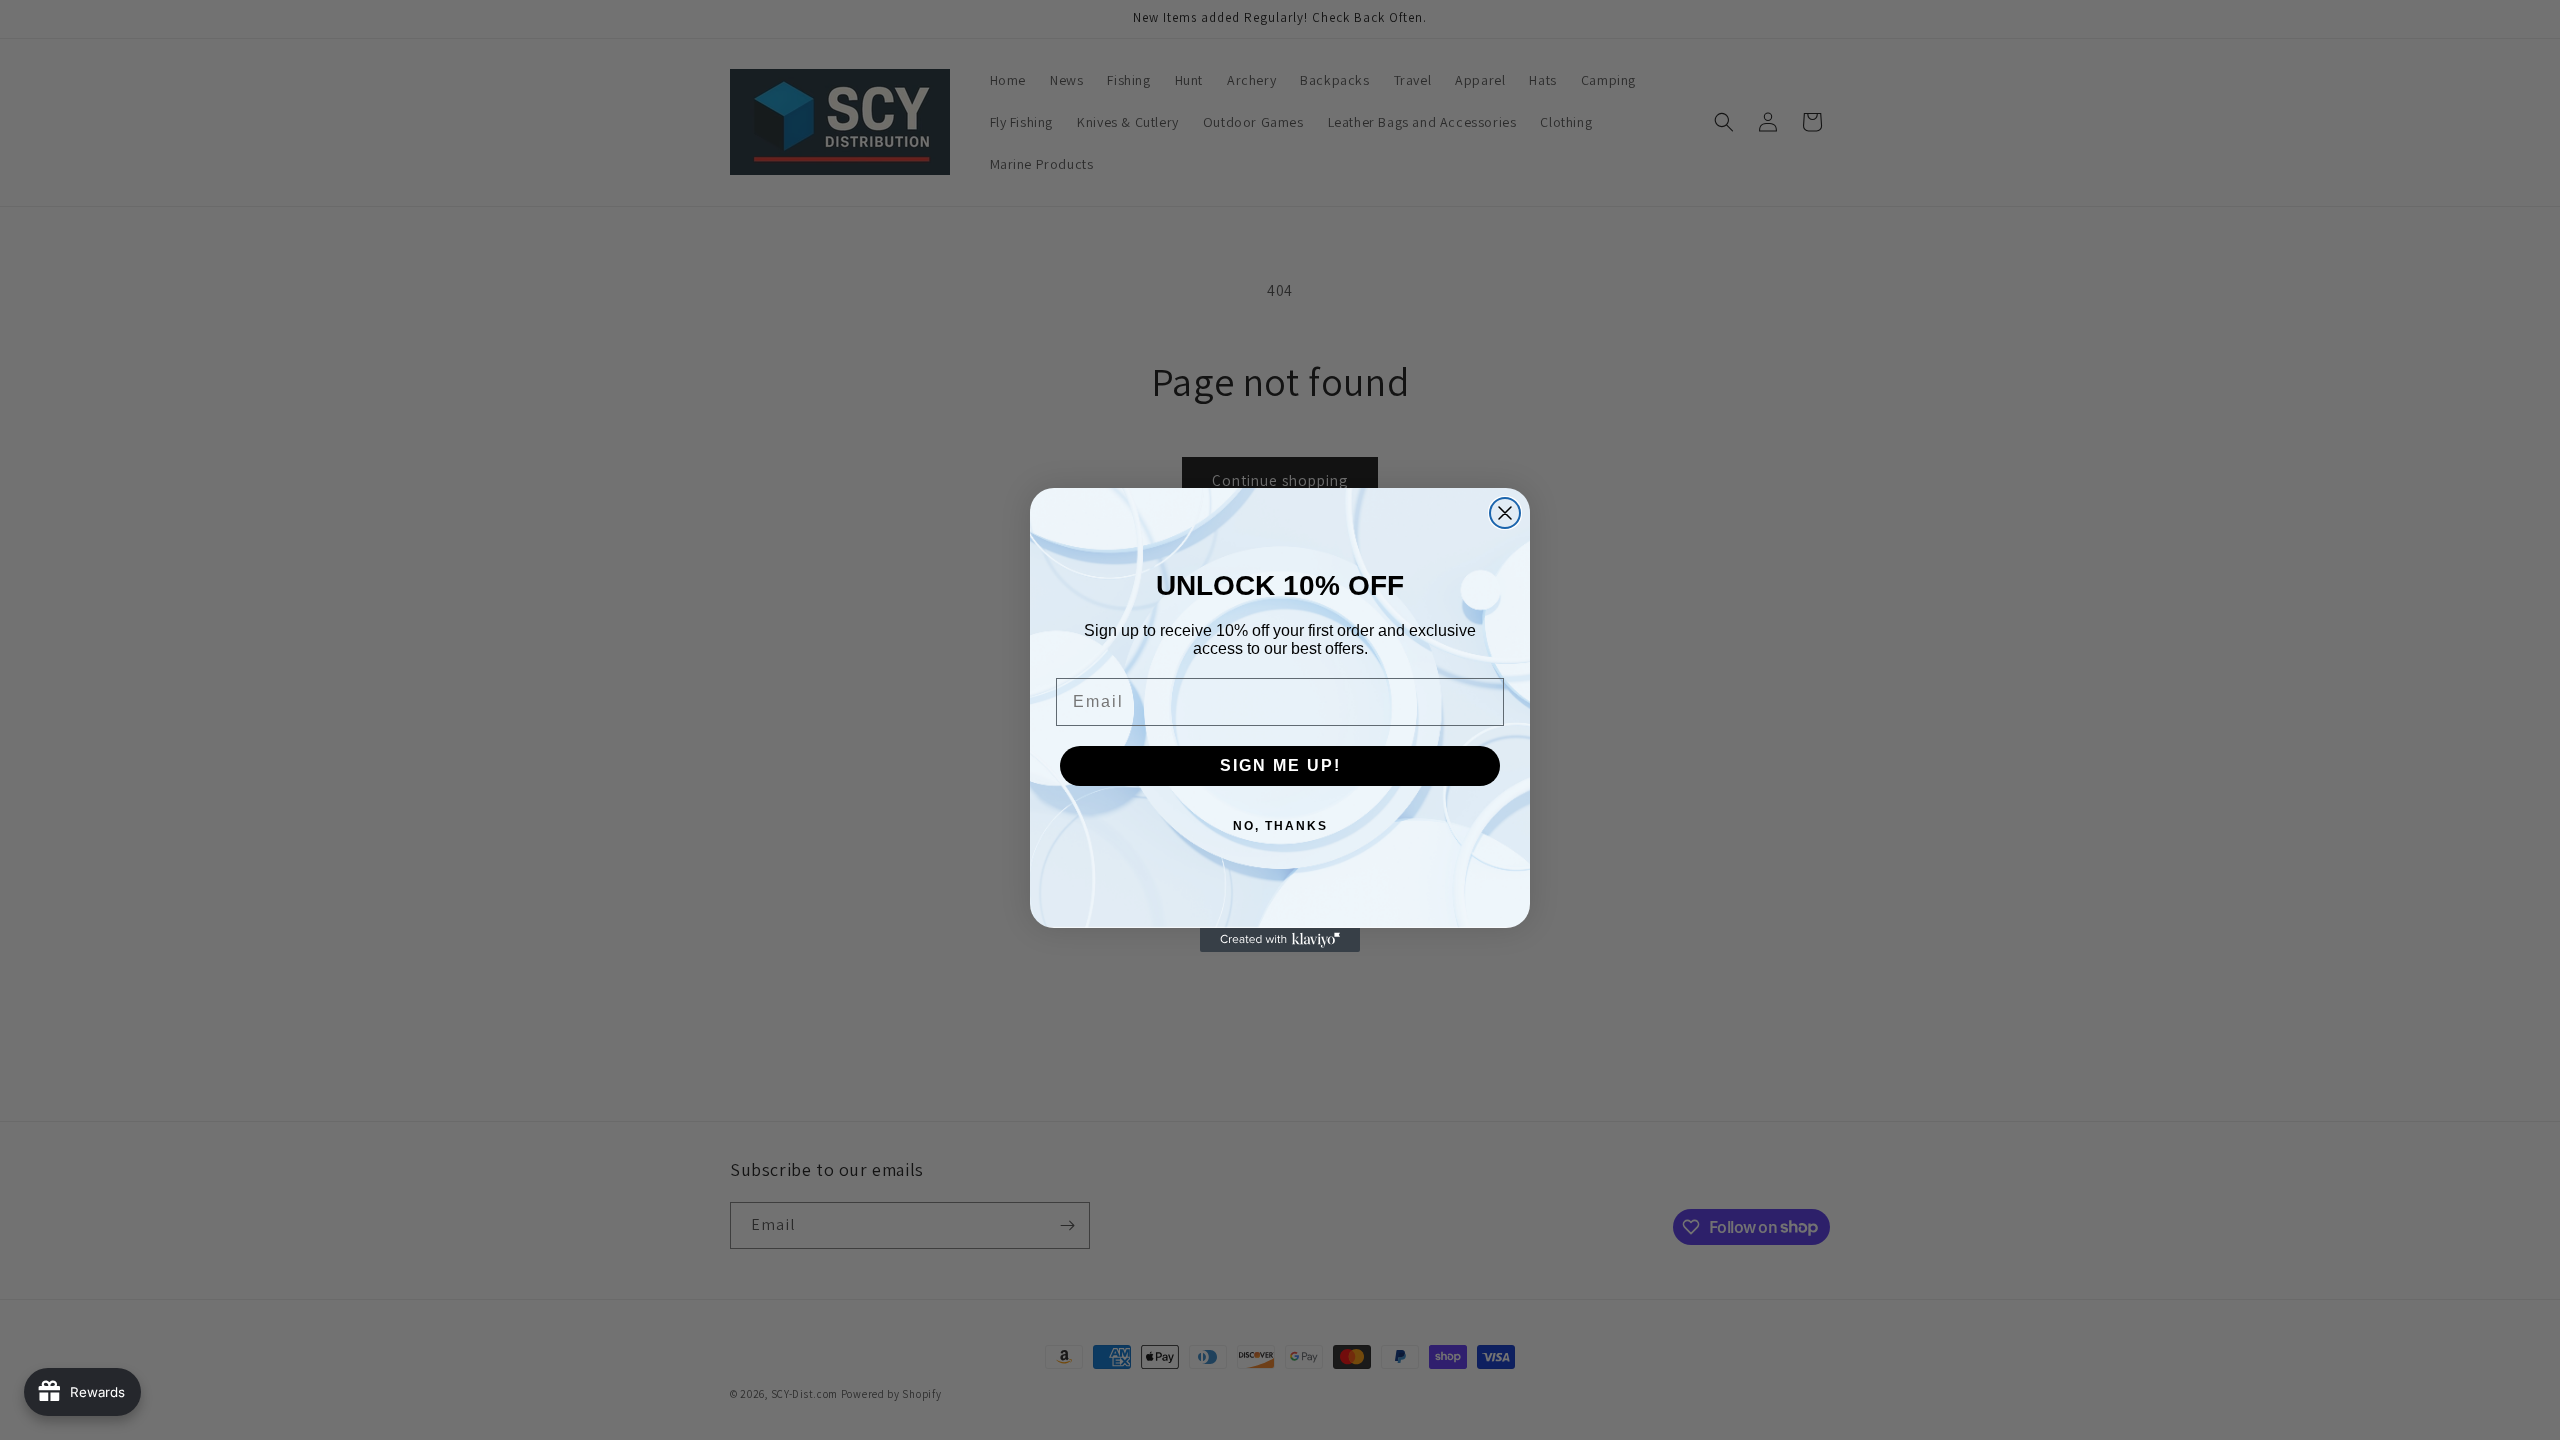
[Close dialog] (1505, 513)
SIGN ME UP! (1280, 765)
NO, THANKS (1280, 826)
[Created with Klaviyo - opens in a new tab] (1280, 940)
